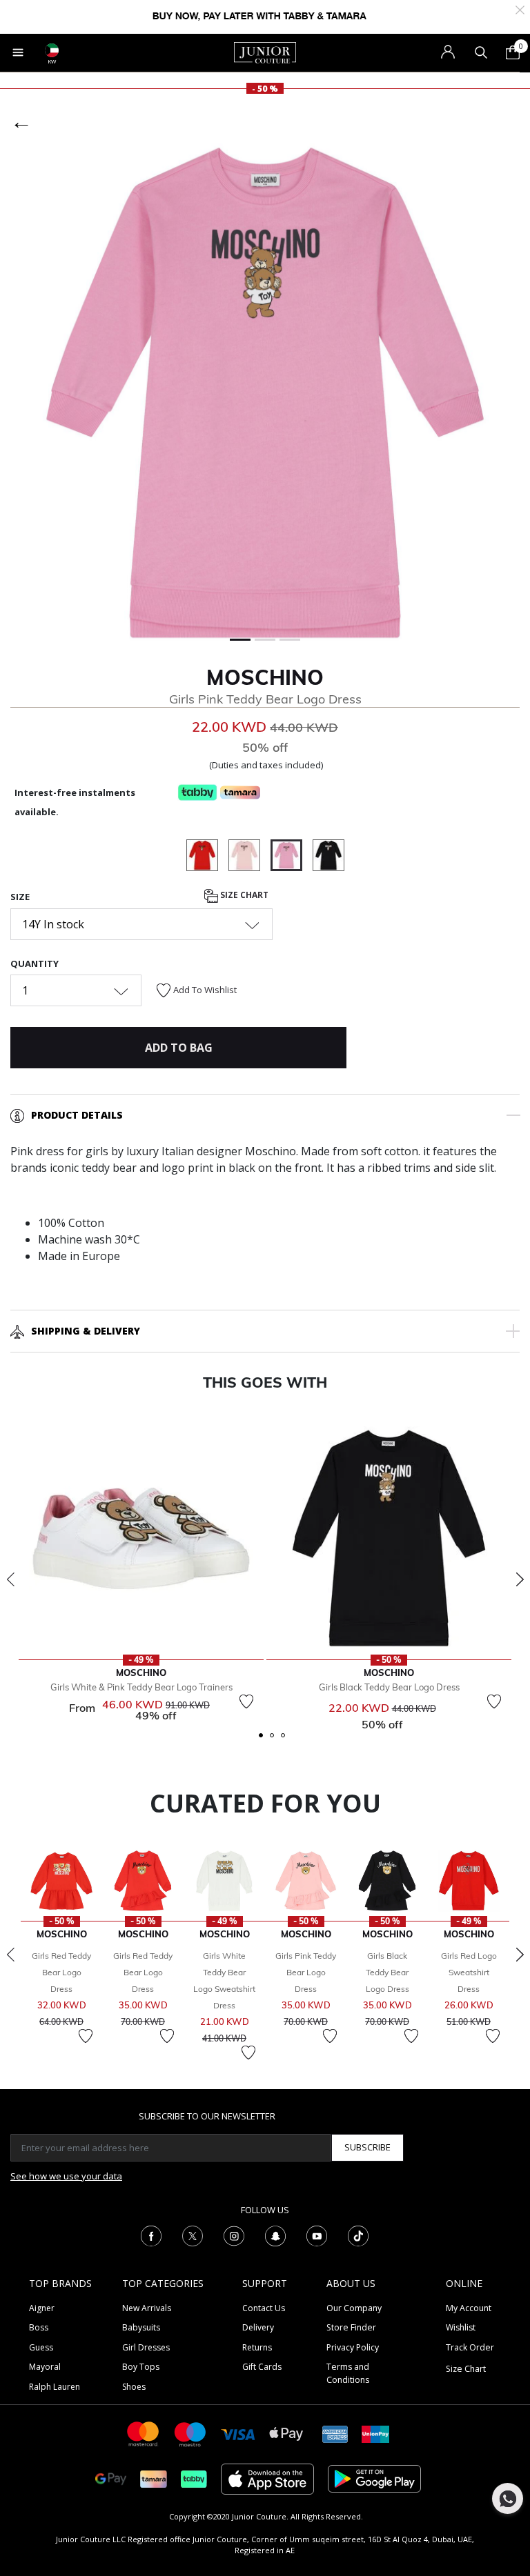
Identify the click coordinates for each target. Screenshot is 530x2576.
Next (520, 1579)
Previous (10, 1579)
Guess (41, 2347)
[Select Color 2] (207, 857)
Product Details (77, 1115)
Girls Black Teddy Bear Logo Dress (389, 1687)
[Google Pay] (111, 2478)
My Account (469, 2308)
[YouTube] (317, 2235)
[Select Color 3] (249, 857)
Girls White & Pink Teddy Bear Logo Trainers (141, 1687)
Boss (39, 2327)
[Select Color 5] (328, 857)
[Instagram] (234, 2235)
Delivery (258, 2327)
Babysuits (141, 2327)
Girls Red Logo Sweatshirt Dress (469, 1972)
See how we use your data (66, 2176)
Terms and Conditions (348, 2373)
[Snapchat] (275, 2235)
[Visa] (238, 2434)
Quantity (35, 963)
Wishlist (461, 2327)
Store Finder (351, 2327)
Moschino (265, 677)
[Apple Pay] (286, 2433)
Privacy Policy (353, 2347)
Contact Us (264, 2308)
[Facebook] (151, 2235)
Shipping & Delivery (86, 1331)
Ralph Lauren (55, 2387)
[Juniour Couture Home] (265, 52)
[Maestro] (190, 2433)
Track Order (470, 2347)
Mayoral (45, 2367)
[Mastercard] (144, 2433)
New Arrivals (147, 2308)
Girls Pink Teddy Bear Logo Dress (306, 1972)
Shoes (134, 2387)
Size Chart (243, 896)
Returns (257, 2347)
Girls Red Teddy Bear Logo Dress (61, 1972)
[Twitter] (193, 2235)
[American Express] (335, 2433)
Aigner (42, 2308)
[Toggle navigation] (18, 52)
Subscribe (367, 2147)
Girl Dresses (146, 2347)
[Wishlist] (246, 1701)
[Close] (520, 9)
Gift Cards (262, 2367)
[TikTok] (358, 2235)
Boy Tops (141, 2367)
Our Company (354, 2308)
